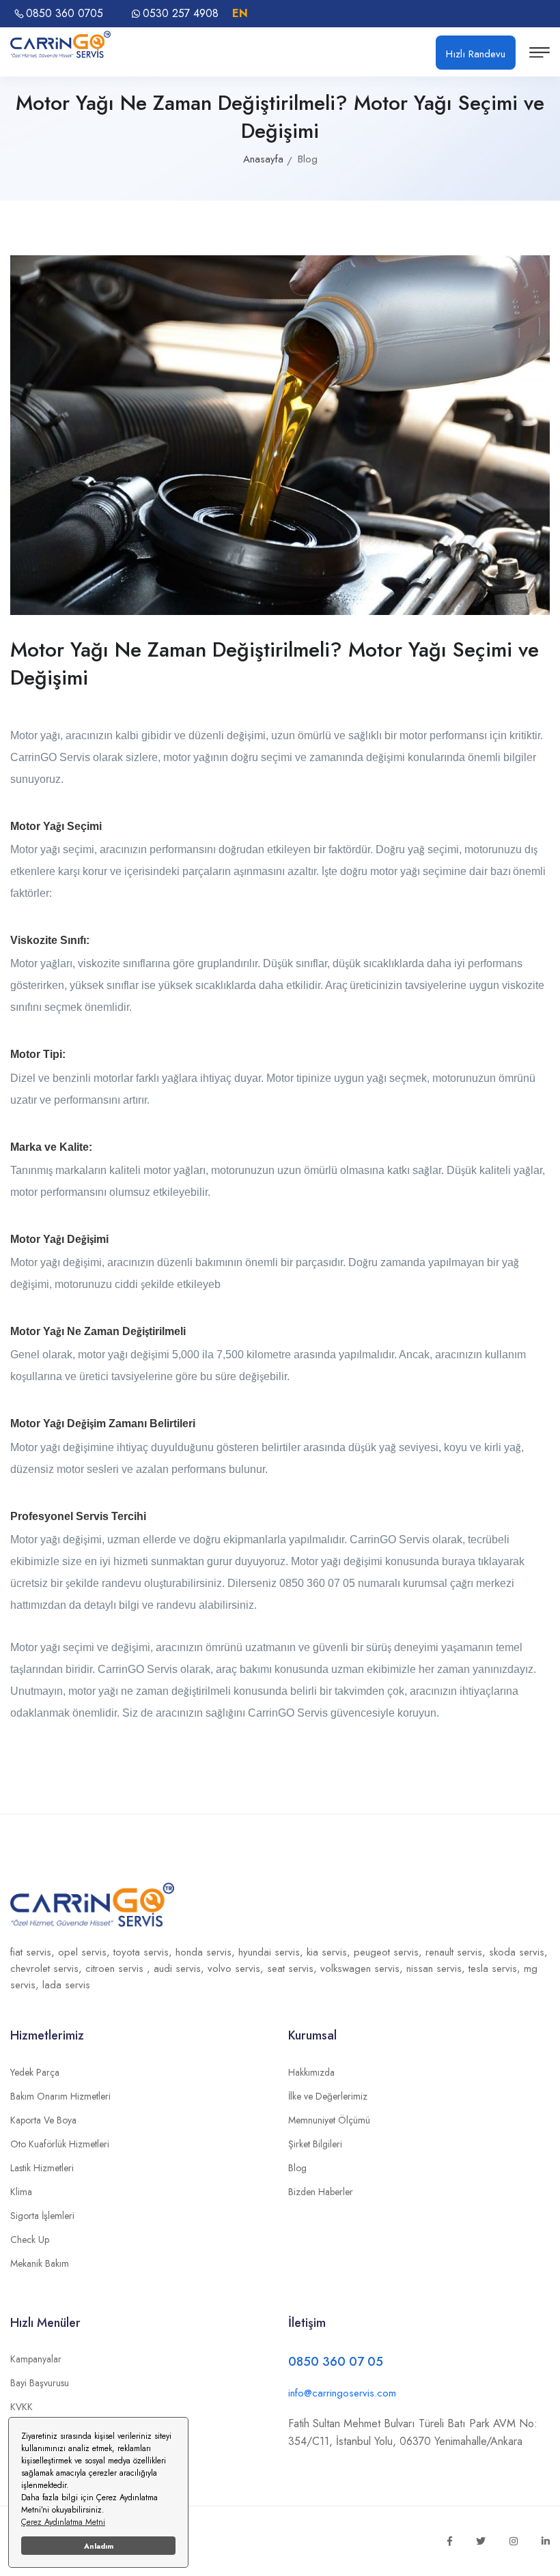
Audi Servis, (181, 1969)
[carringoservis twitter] (481, 2541)
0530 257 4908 (181, 14)
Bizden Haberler (321, 2192)
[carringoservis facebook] (450, 2541)
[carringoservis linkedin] (546, 2541)
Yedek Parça (35, 2072)
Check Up (30, 2239)
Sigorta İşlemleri (42, 2216)
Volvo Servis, (237, 1969)
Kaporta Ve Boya (43, 2120)
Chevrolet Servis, (48, 1969)
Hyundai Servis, (272, 1952)
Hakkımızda (311, 2072)
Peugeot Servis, (390, 1952)
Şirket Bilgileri (315, 2144)
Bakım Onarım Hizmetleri (60, 2096)
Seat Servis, (294, 1969)
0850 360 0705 (65, 14)
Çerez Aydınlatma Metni (63, 2522)
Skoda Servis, (518, 1952)
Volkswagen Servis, (363, 1969)
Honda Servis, (207, 1952)
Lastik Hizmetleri (42, 2168)
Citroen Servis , (120, 1969)
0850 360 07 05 (336, 2362)
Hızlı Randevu (476, 54)
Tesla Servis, (496, 1969)
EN (240, 13)
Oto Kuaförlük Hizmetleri (60, 2144)
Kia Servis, (330, 1952)
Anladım (99, 2546)
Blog (297, 2168)
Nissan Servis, (437, 1969)
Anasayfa (263, 159)
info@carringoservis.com (342, 2393)
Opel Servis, (86, 1952)
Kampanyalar (36, 2359)
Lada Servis (66, 1985)
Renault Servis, (457, 1952)
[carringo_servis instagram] (514, 2541)
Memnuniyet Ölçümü (329, 2120)
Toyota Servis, (144, 1952)
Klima (21, 2192)
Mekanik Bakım (40, 2263)
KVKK (22, 2407)
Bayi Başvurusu (40, 2383)
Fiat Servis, (34, 1952)
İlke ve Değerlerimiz (328, 2096)
